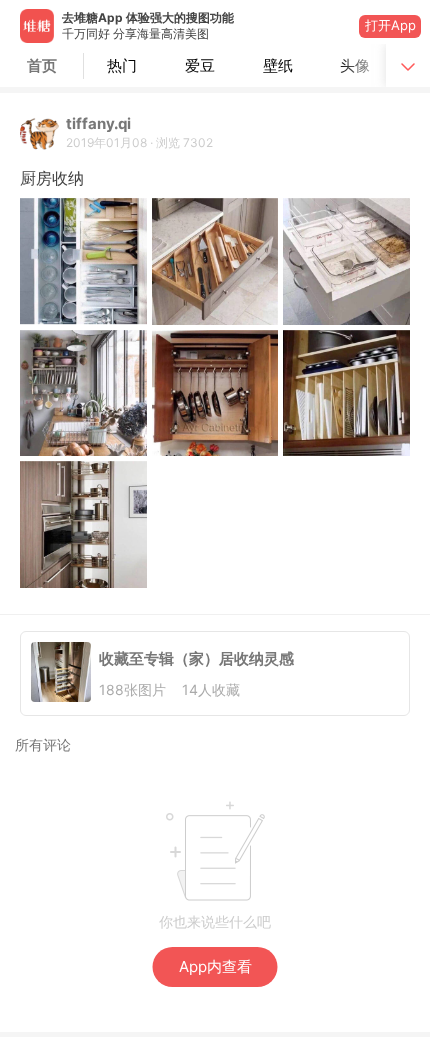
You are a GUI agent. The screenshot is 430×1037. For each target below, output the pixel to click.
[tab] (123, 66)
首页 (42, 65)
